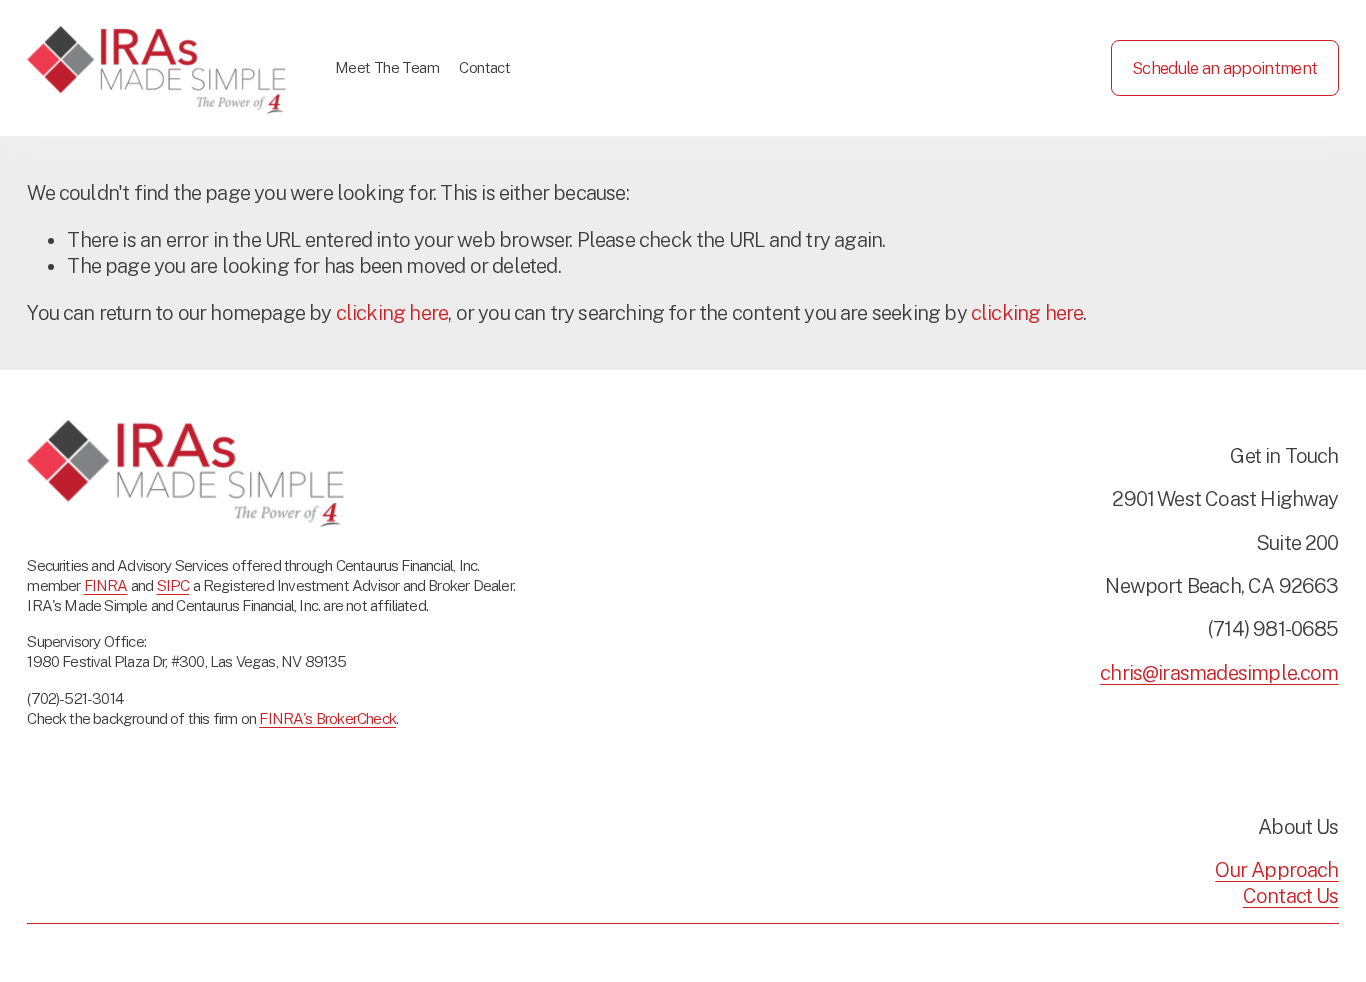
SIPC (173, 585)
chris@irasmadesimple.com (1219, 673)
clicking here (392, 313)
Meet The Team (387, 67)
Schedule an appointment (1224, 68)
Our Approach (1276, 870)
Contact (484, 67)
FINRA (106, 585)
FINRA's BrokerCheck (327, 718)
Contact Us (1291, 896)
